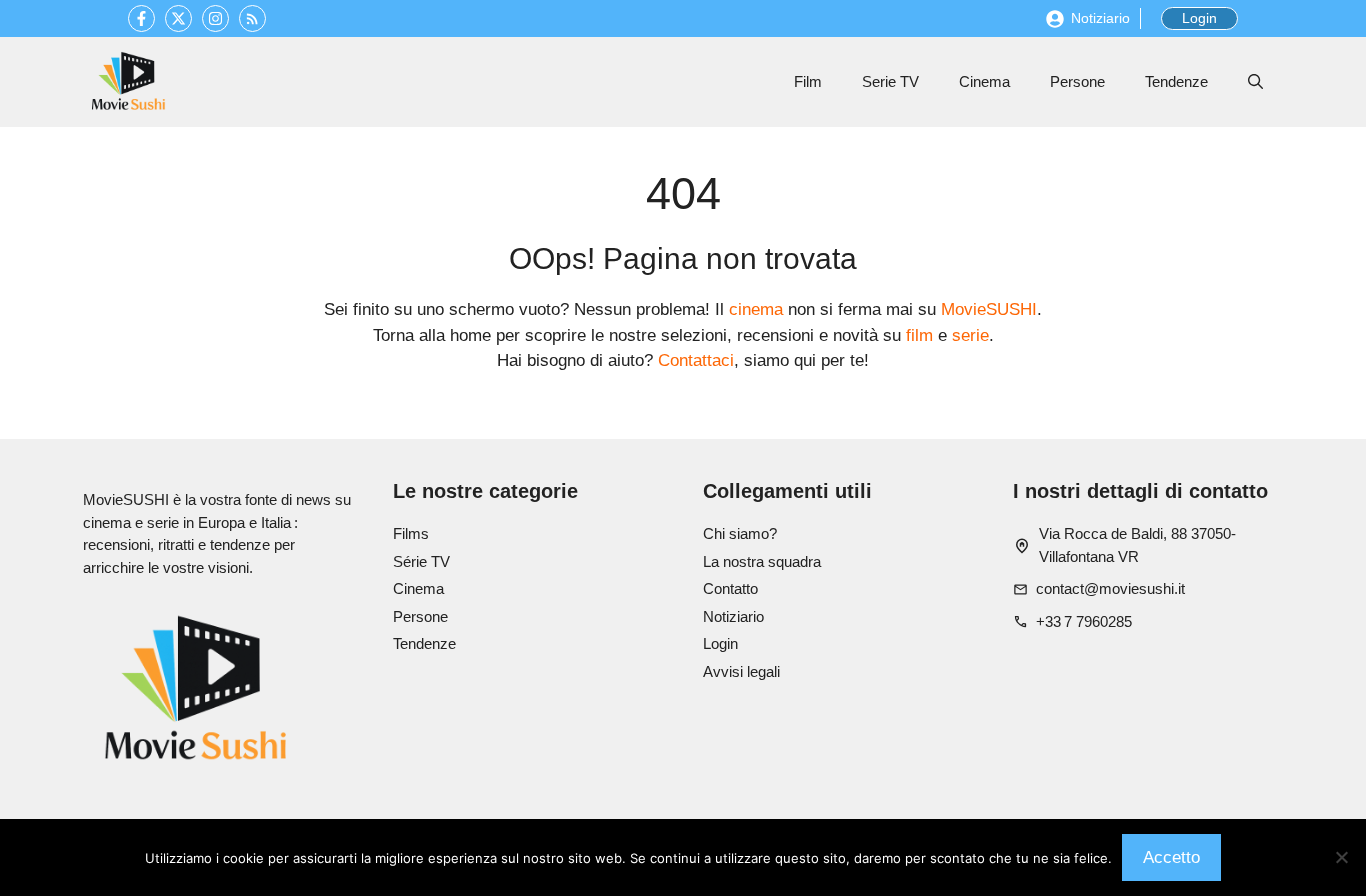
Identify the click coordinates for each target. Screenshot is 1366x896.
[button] (1255, 82)
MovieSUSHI (989, 309)
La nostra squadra (762, 561)
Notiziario (1100, 18)
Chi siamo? (740, 533)
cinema (756, 309)
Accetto (1171, 857)
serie (970, 335)
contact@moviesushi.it (1110, 588)
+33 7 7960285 (1084, 621)
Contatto (730, 588)
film (919, 335)
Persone (1077, 81)
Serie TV (890, 81)
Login (1199, 18)
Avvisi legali (741, 671)
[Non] (1341, 857)
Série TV (421, 561)
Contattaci (696, 360)
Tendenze (1176, 81)
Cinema (984, 81)
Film (808, 81)
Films (411, 533)
